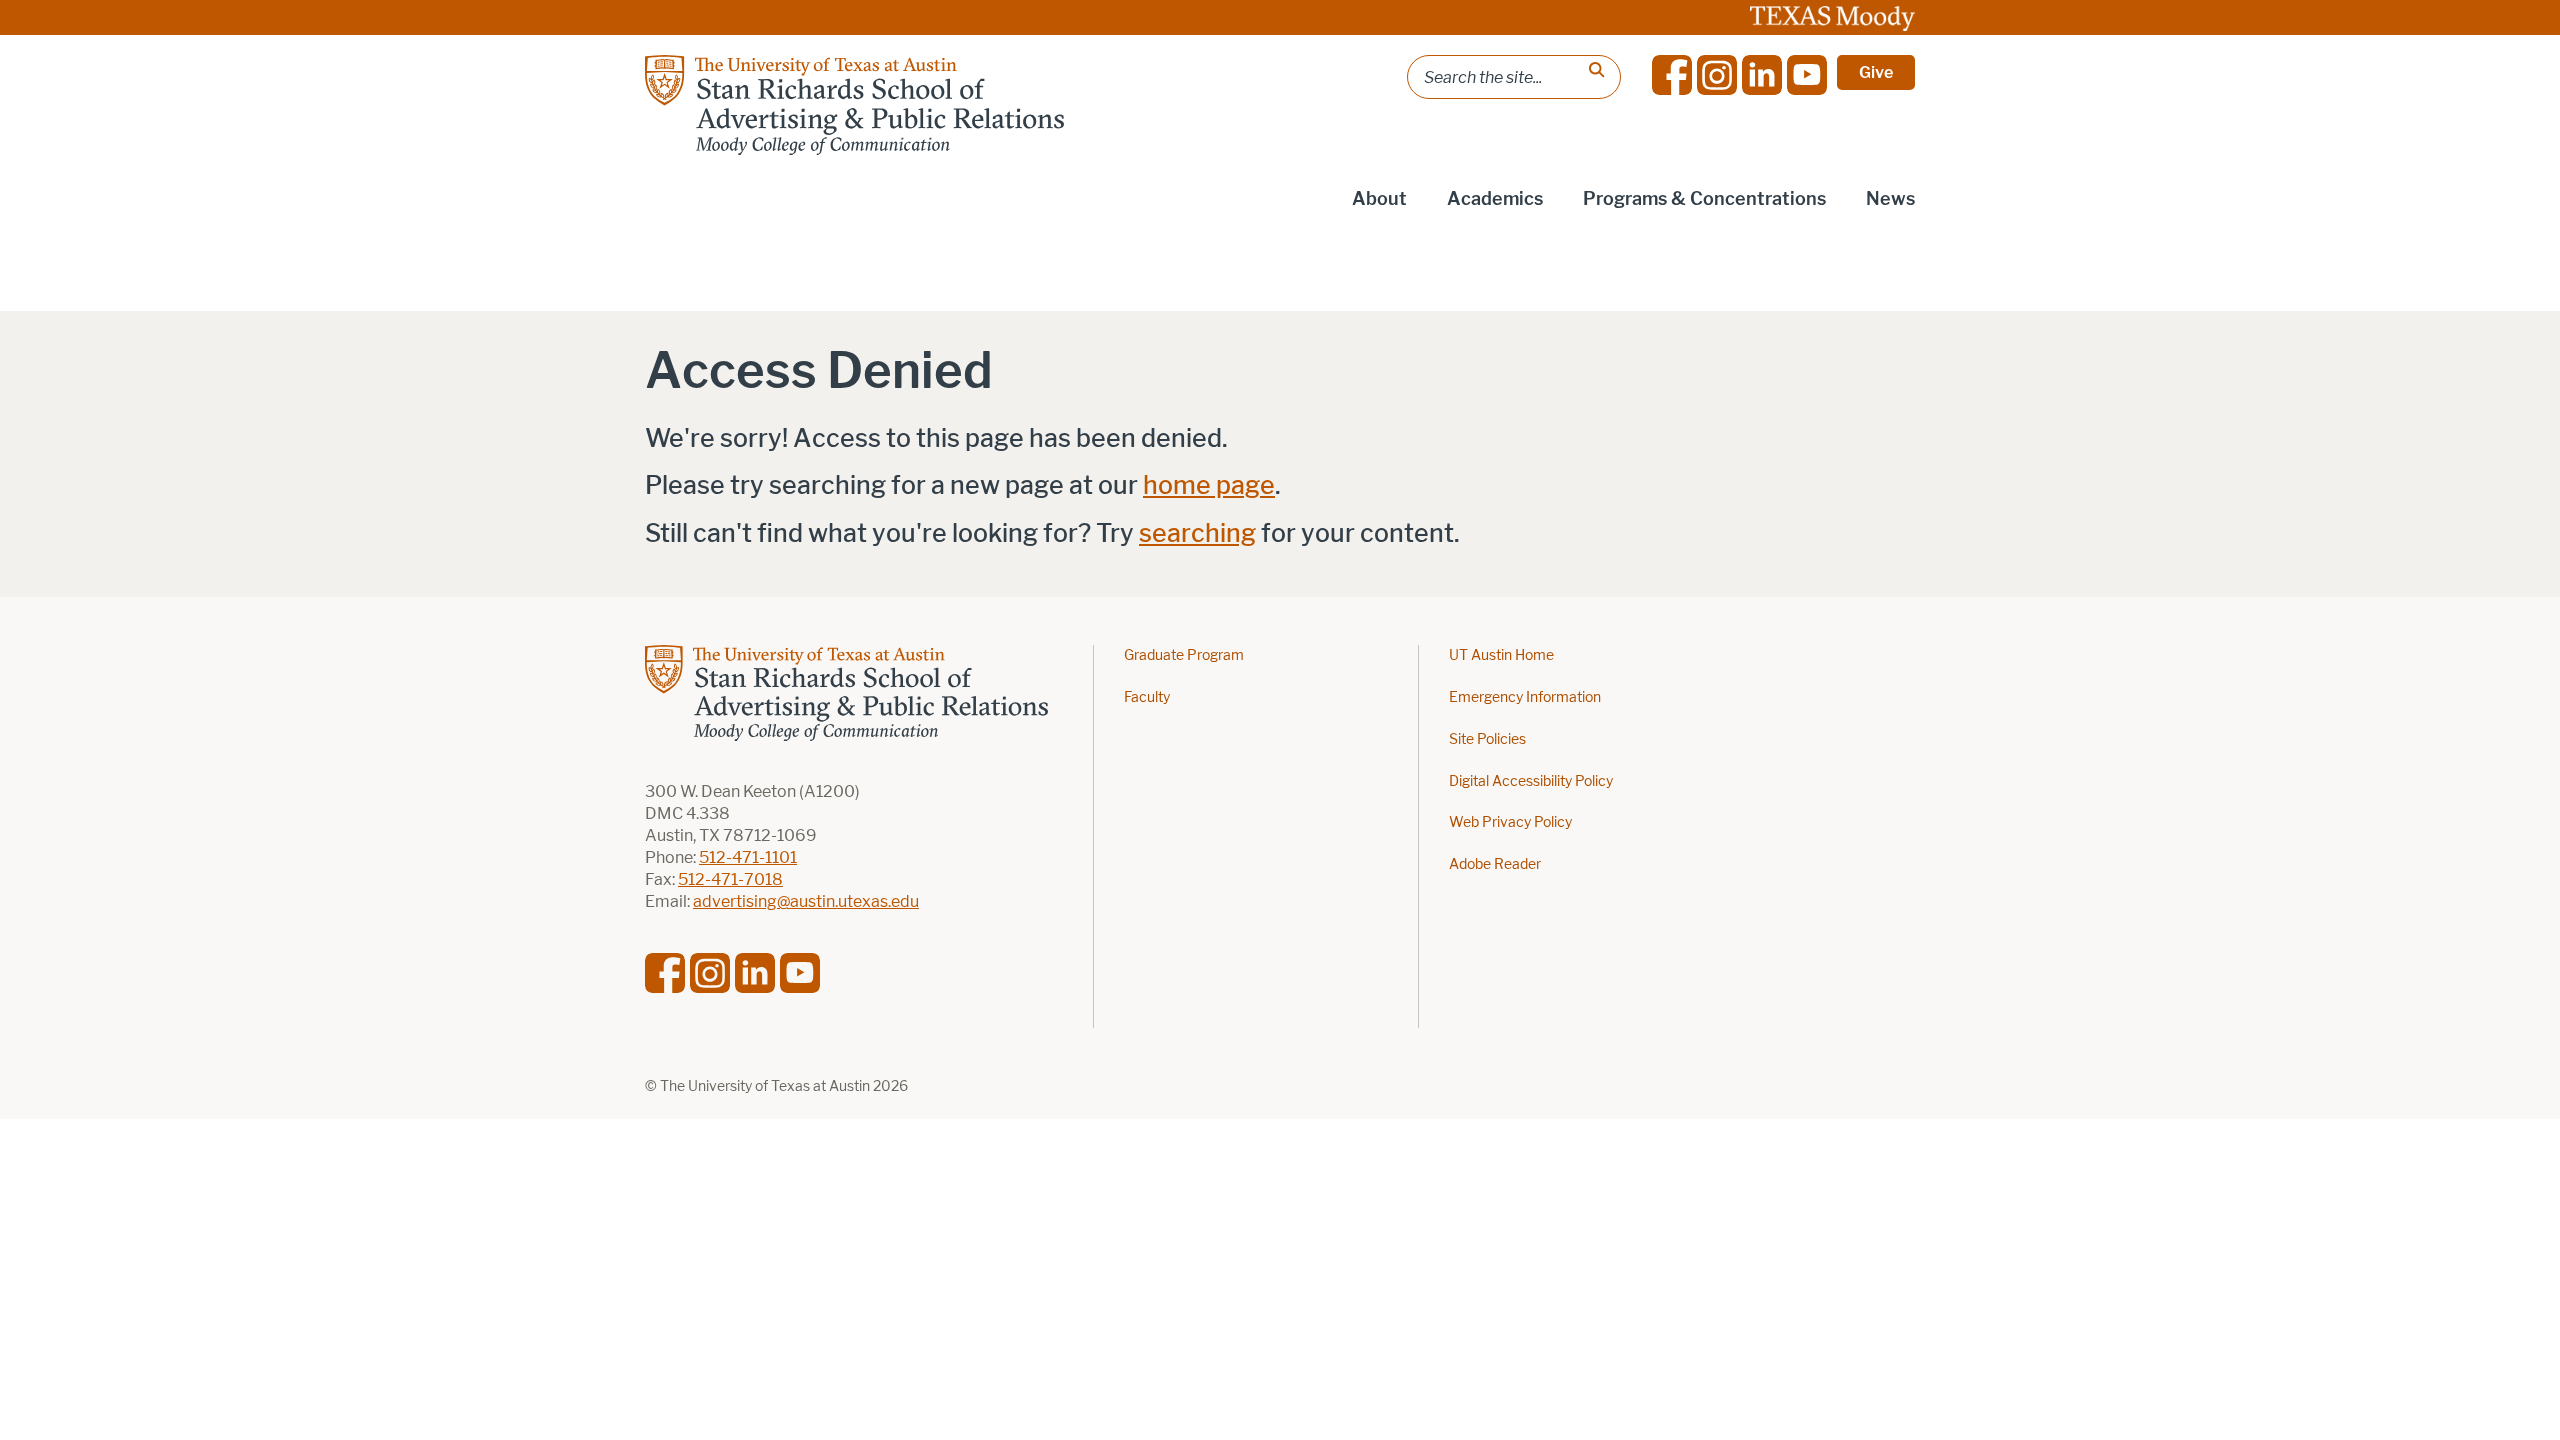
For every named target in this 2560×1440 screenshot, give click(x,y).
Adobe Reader (1495, 864)
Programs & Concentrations (1704, 199)
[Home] (854, 105)
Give (1876, 72)
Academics (1495, 199)
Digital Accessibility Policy (1531, 781)
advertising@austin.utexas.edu (806, 901)
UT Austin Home (1501, 655)
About (1379, 199)
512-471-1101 (748, 857)
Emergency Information (1525, 697)
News (1890, 199)
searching (1197, 533)
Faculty (1147, 697)
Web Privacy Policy (1510, 822)
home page (1209, 485)
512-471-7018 (730, 879)
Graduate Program (1184, 655)
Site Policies (1487, 739)
